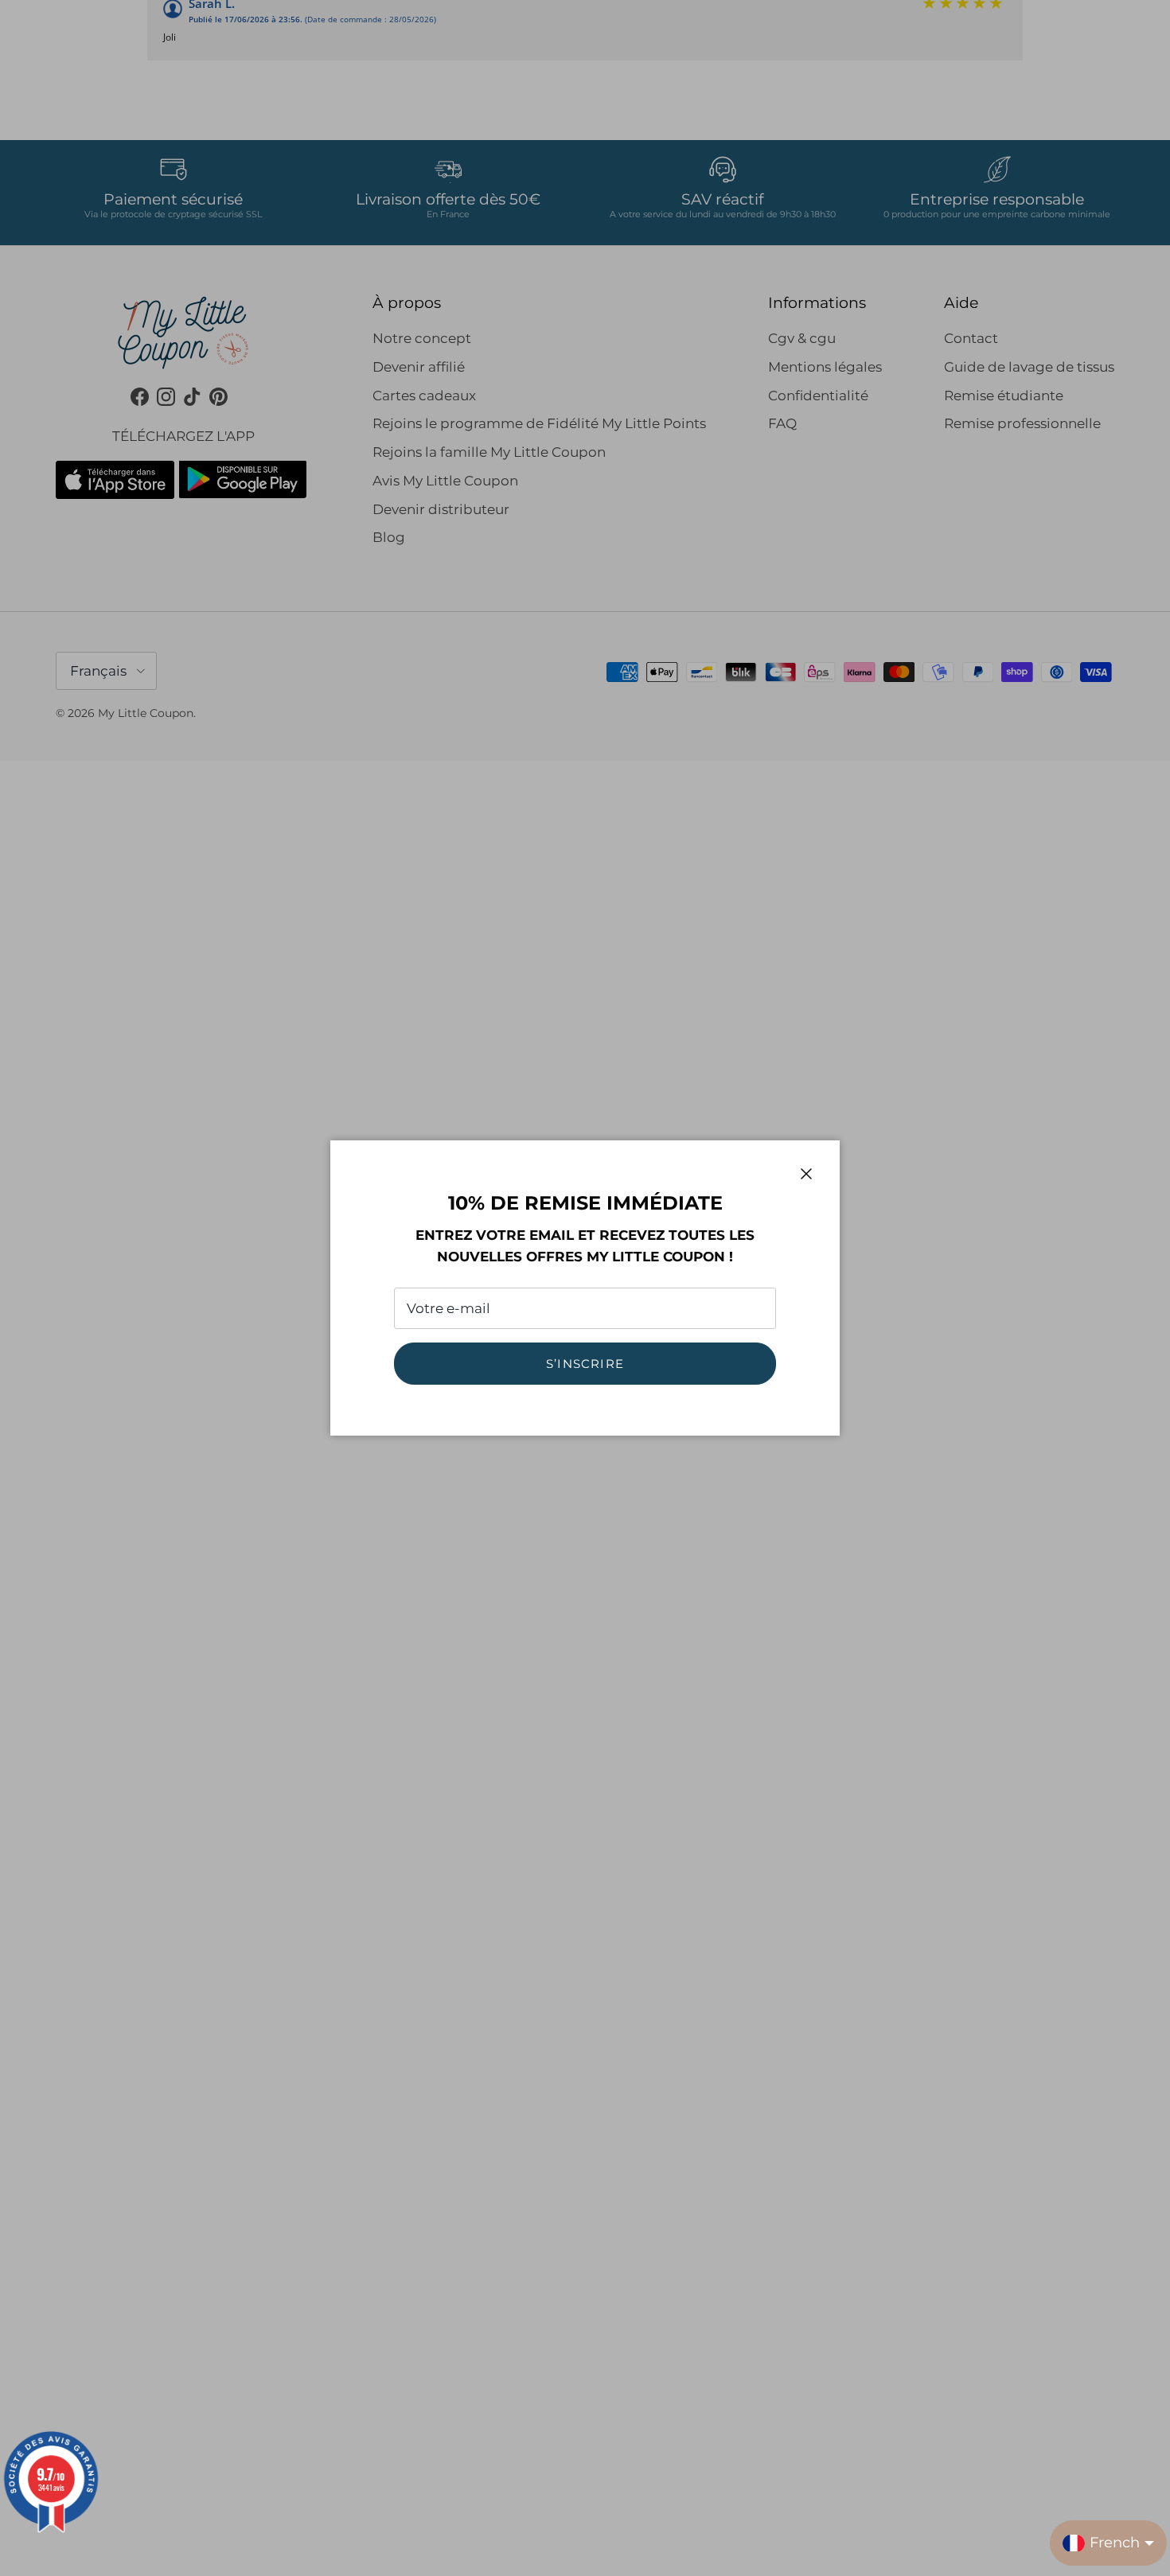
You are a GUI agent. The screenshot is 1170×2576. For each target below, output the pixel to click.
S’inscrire (585, 1364)
